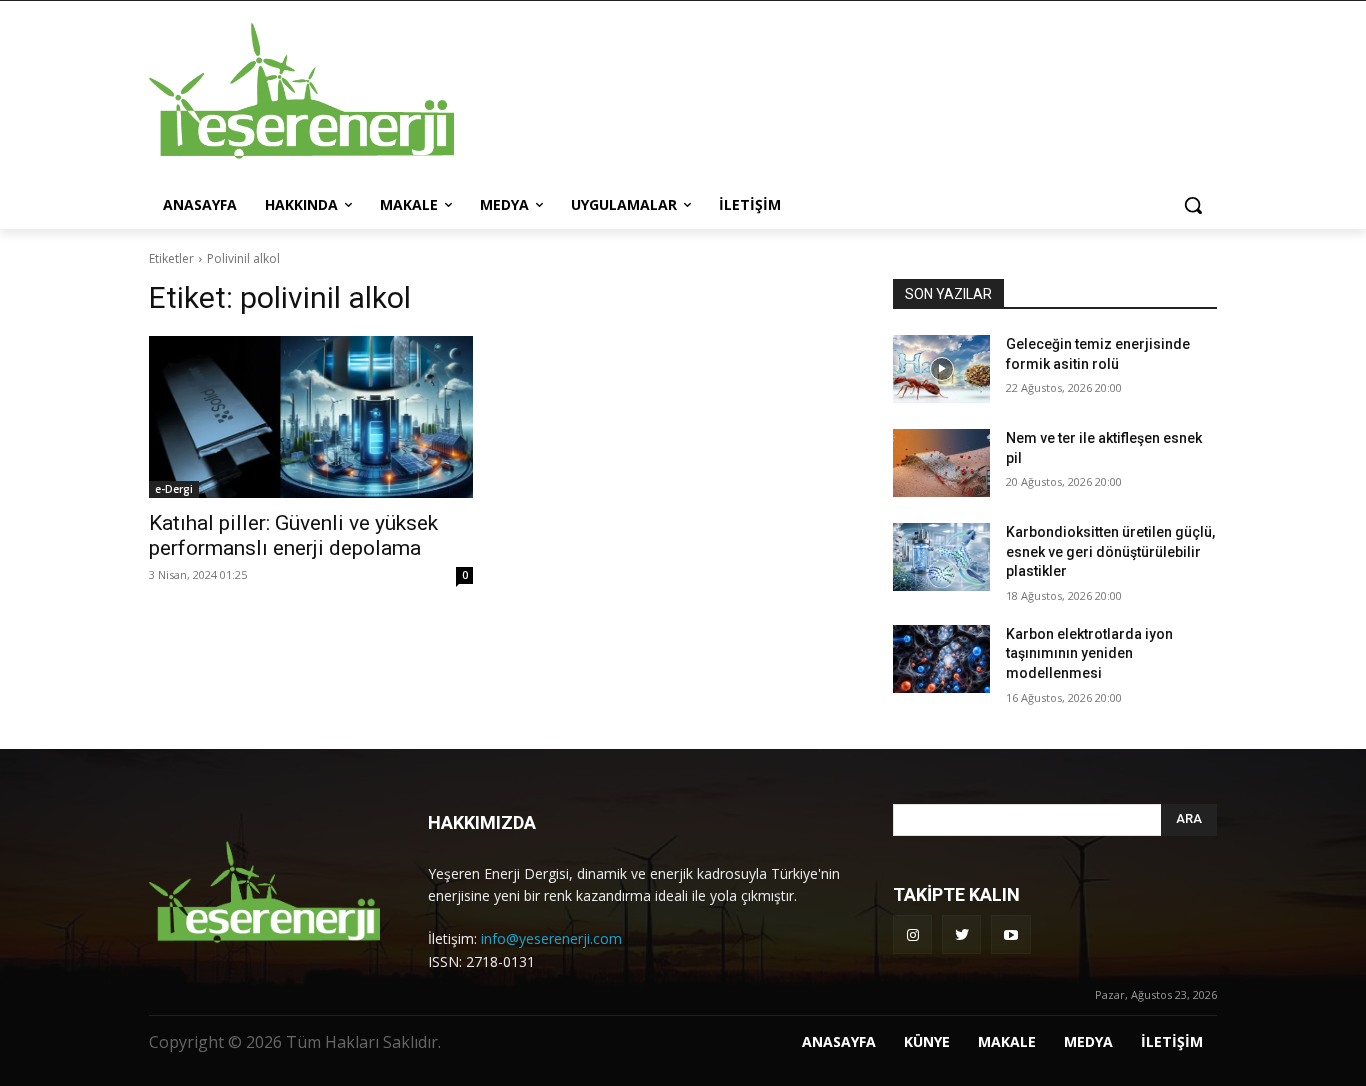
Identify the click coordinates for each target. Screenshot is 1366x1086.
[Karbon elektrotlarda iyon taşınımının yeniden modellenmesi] (941, 659)
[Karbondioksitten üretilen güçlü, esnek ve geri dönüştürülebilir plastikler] (941, 557)
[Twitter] (961, 934)
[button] (1193, 205)
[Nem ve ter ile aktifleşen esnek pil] (941, 463)
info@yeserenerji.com (551, 938)
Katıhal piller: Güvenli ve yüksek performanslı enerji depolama (293, 535)
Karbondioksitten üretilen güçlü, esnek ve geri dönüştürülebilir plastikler (1110, 551)
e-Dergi (174, 489)
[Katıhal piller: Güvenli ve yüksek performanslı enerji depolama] (311, 417)
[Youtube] (1010, 934)
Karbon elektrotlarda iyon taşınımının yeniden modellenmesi (1089, 653)
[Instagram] (912, 934)
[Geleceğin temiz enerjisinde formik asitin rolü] (941, 369)
